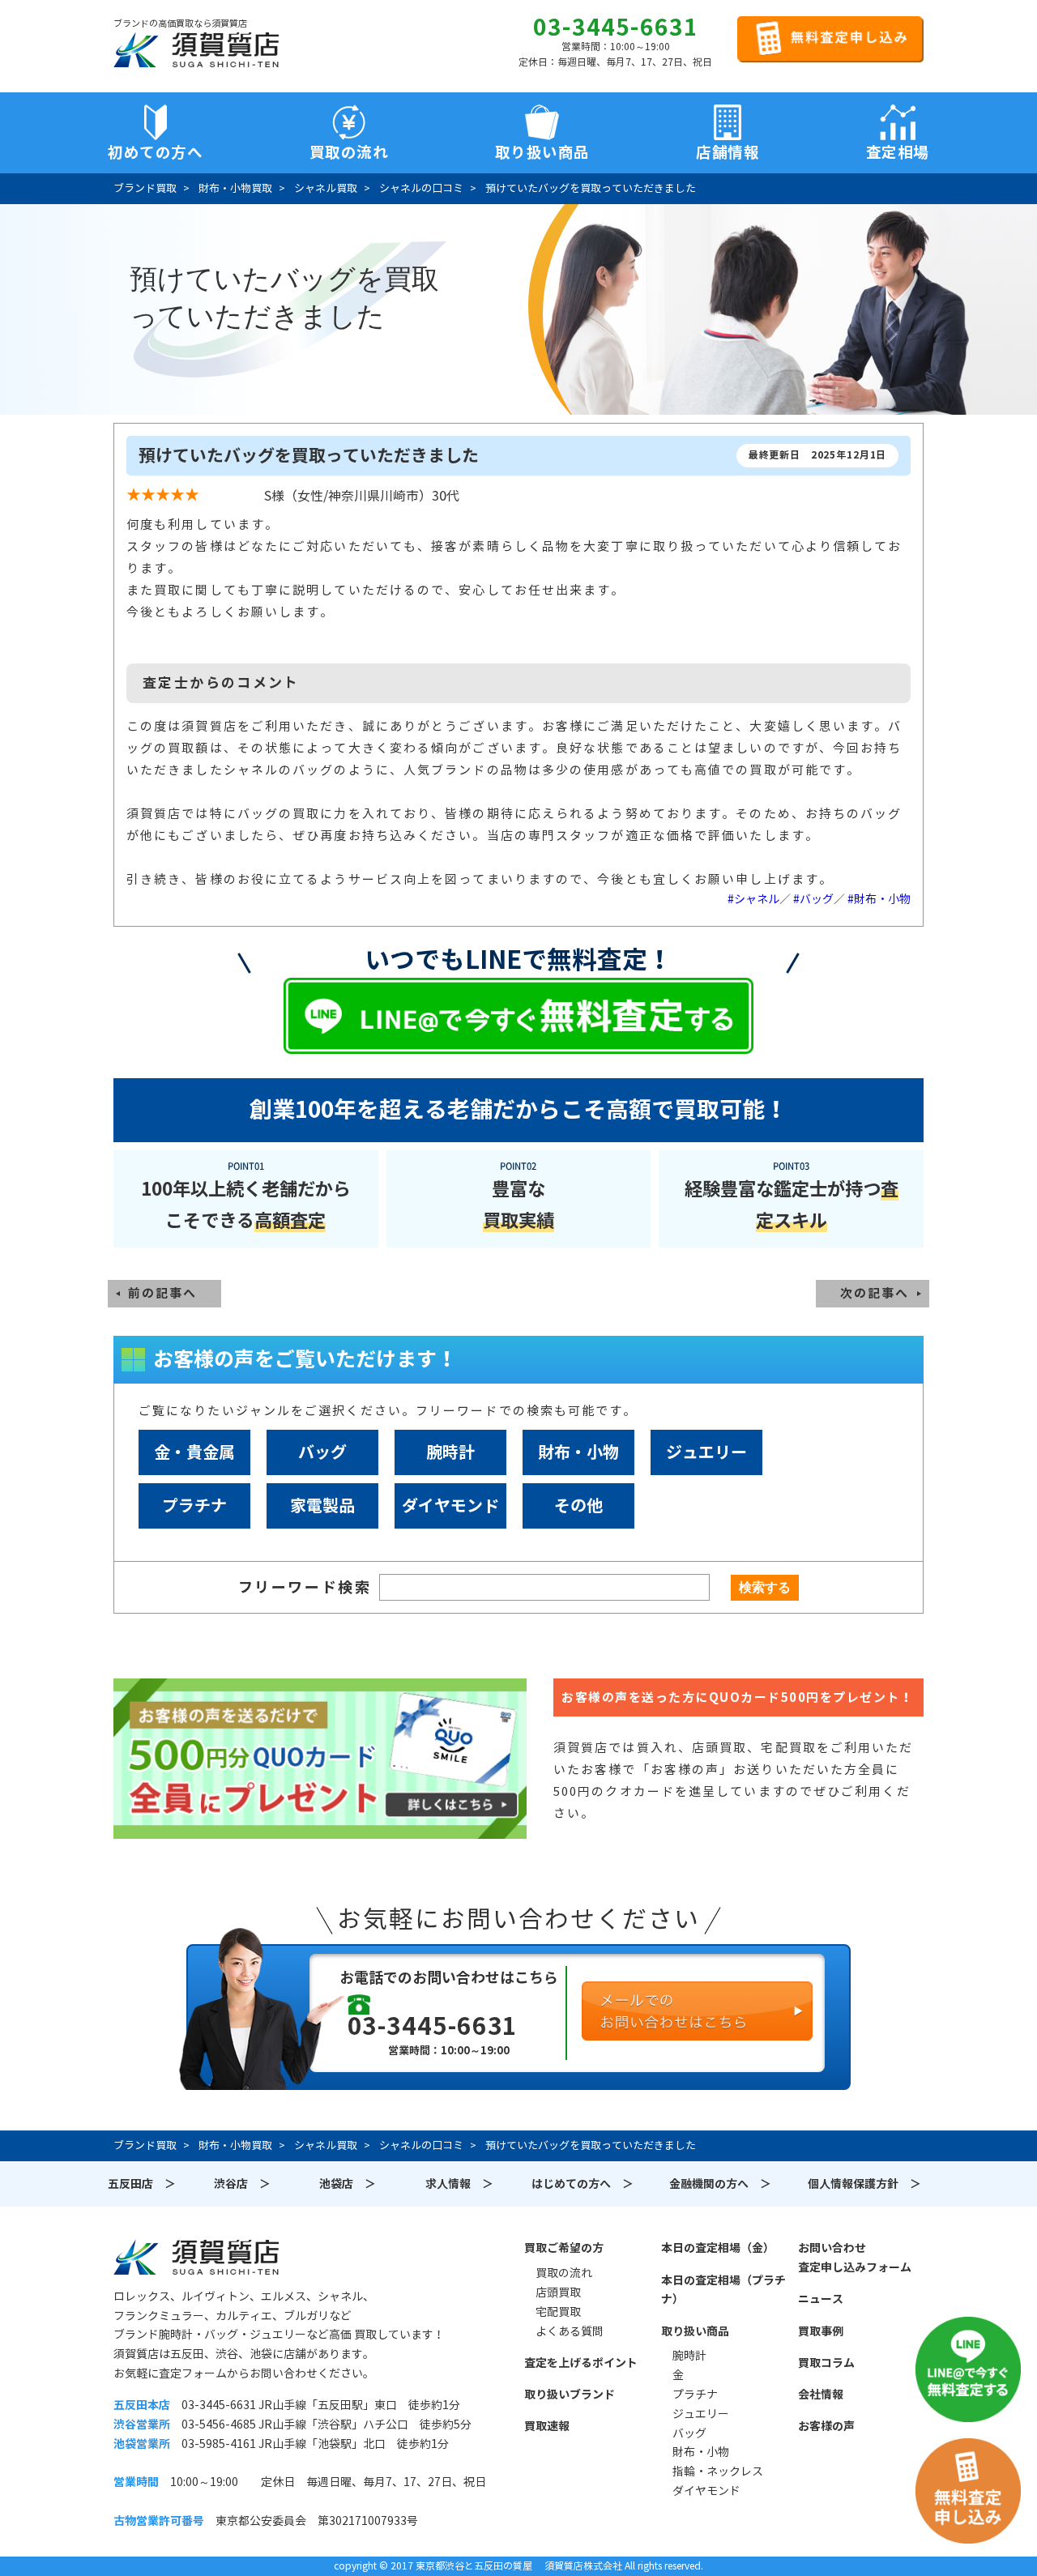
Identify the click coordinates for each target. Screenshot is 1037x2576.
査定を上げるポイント (581, 2363)
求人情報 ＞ (459, 2184)
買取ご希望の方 (564, 2248)
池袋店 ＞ (348, 2184)
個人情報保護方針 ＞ (864, 2184)
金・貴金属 (194, 1452)
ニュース (821, 2299)
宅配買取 (558, 2312)
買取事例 (821, 2331)
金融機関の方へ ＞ (720, 2184)
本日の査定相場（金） (718, 2248)
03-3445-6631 (616, 28)
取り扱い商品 (695, 2331)
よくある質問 (570, 2331)
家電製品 (322, 1506)
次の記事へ (875, 1293)
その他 (578, 1506)
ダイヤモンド (450, 1506)
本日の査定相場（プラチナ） (723, 2290)
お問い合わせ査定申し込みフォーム (855, 2258)
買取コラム (826, 2363)
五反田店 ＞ (142, 2184)
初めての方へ (155, 152)
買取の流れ (349, 152)
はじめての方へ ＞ (583, 2184)
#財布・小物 (879, 899)
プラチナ (194, 1506)
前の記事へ (162, 1293)
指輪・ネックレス (718, 2472)
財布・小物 (578, 1452)
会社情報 (821, 2395)
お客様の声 (826, 2426)
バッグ (322, 1452)
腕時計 (450, 1452)
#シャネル (753, 899)
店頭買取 (558, 2292)
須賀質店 (196, 2257)
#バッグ (813, 899)
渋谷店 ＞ (242, 2184)
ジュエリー (706, 1452)
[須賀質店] (196, 49)
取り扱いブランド (570, 2395)
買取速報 (547, 2426)
